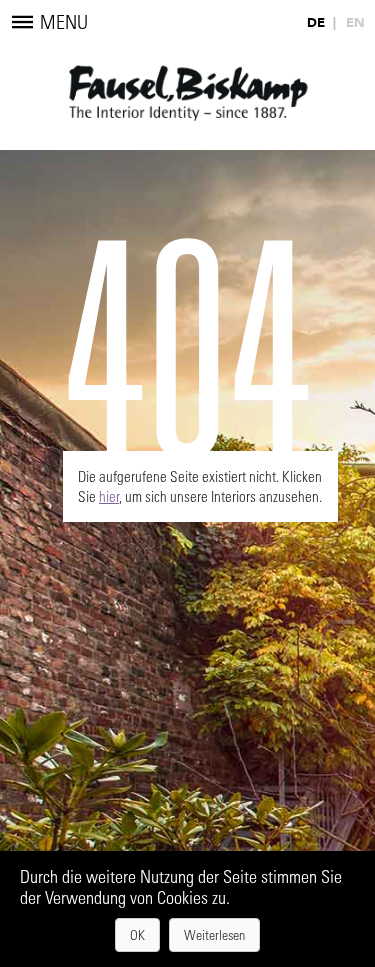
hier (109, 496)
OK (137, 934)
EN (355, 22)
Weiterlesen (214, 934)
